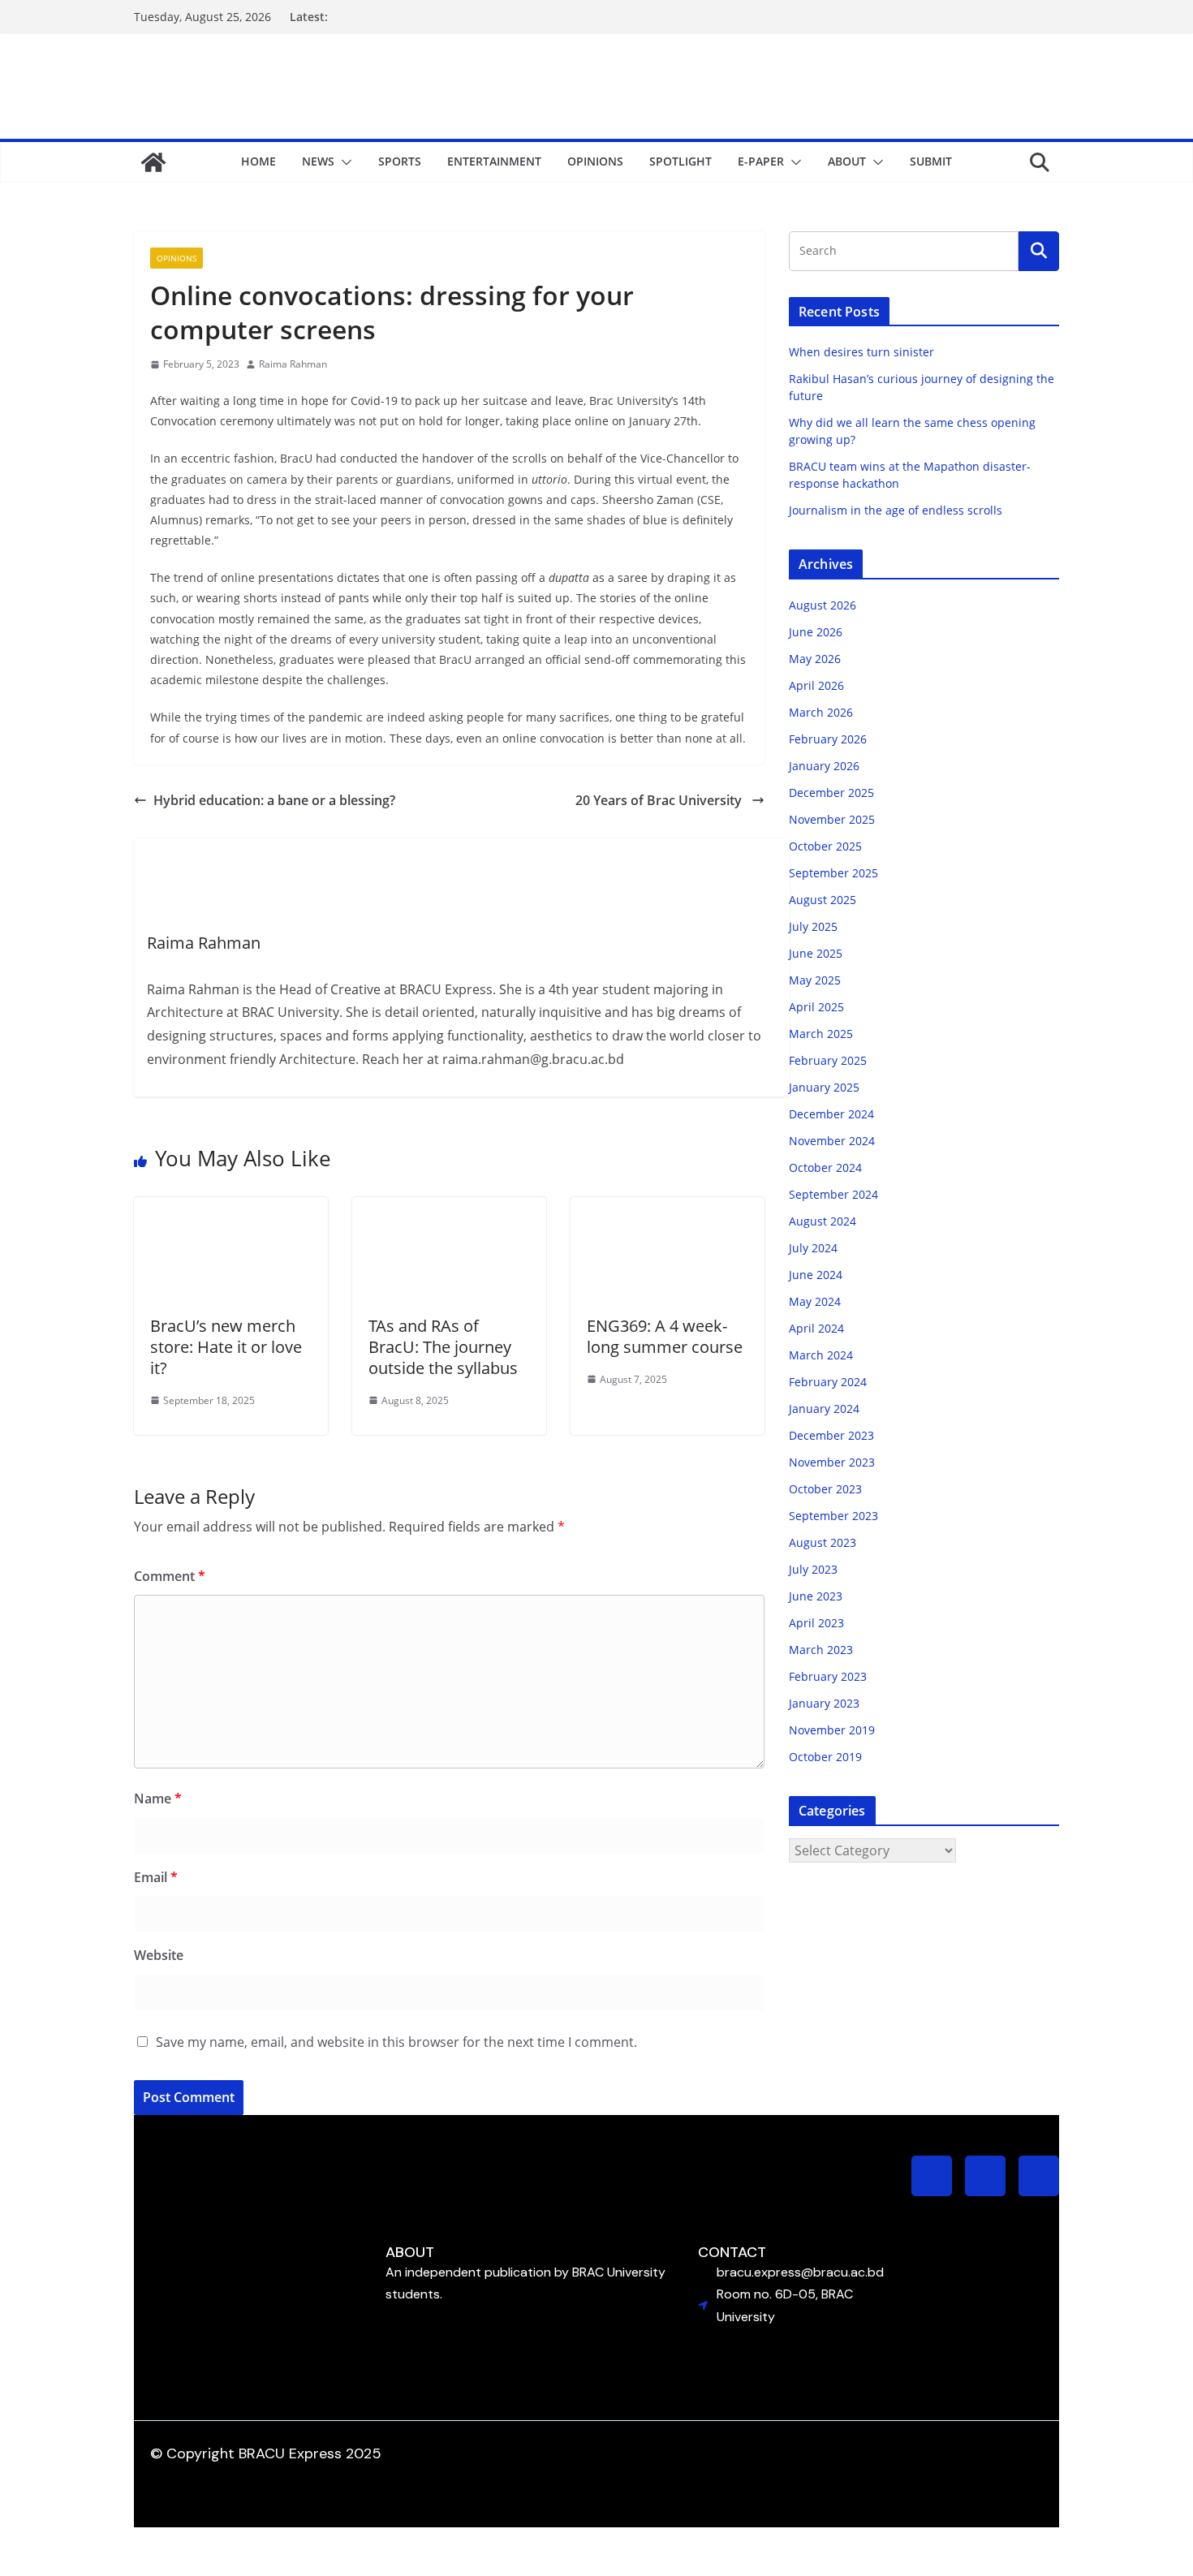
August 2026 (823, 605)
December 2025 (831, 793)
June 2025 (816, 953)
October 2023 (825, 1489)
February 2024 (828, 1382)
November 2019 (832, 1730)
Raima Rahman (293, 364)
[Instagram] (932, 2176)
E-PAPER (761, 161)
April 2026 (816, 685)
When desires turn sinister (861, 352)
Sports (400, 161)
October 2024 (825, 1167)
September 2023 (833, 1516)
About (847, 161)
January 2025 (824, 1087)
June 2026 (816, 632)
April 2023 (816, 1623)
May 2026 (815, 659)
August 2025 (823, 900)
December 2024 (831, 1114)
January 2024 (824, 1409)
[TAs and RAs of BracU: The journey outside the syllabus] (449, 1208)
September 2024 (833, 1194)
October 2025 (825, 846)
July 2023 (813, 1569)
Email (156, 1877)
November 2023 (832, 1462)
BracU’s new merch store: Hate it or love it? (226, 1347)
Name (158, 1798)
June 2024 (816, 1275)
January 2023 (824, 1703)
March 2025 (821, 1034)
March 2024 (821, 1355)
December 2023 (831, 1435)
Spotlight (680, 161)
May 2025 (815, 980)
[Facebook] (985, 2176)
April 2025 (816, 1007)
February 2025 (828, 1060)
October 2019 (825, 1757)
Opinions (595, 161)
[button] (343, 162)
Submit (931, 161)
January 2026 (824, 766)
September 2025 (833, 873)
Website (159, 1955)
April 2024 (816, 1328)
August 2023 (823, 1542)
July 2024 (813, 1248)
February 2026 (828, 739)
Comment (170, 1576)
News (318, 161)
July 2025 (813, 926)
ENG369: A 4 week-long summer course (665, 1336)
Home (258, 161)
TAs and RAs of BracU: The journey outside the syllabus (445, 1347)
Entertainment (494, 161)
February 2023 (828, 1676)
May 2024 (815, 1301)
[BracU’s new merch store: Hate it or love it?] (231, 1208)
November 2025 (832, 819)
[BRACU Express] (153, 162)
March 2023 (821, 1650)
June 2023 (816, 1596)
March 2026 (821, 712)
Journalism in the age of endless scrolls (896, 510)
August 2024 (823, 1221)
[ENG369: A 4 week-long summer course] (668, 1208)
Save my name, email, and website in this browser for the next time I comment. (396, 2042)
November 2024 (832, 1141)
